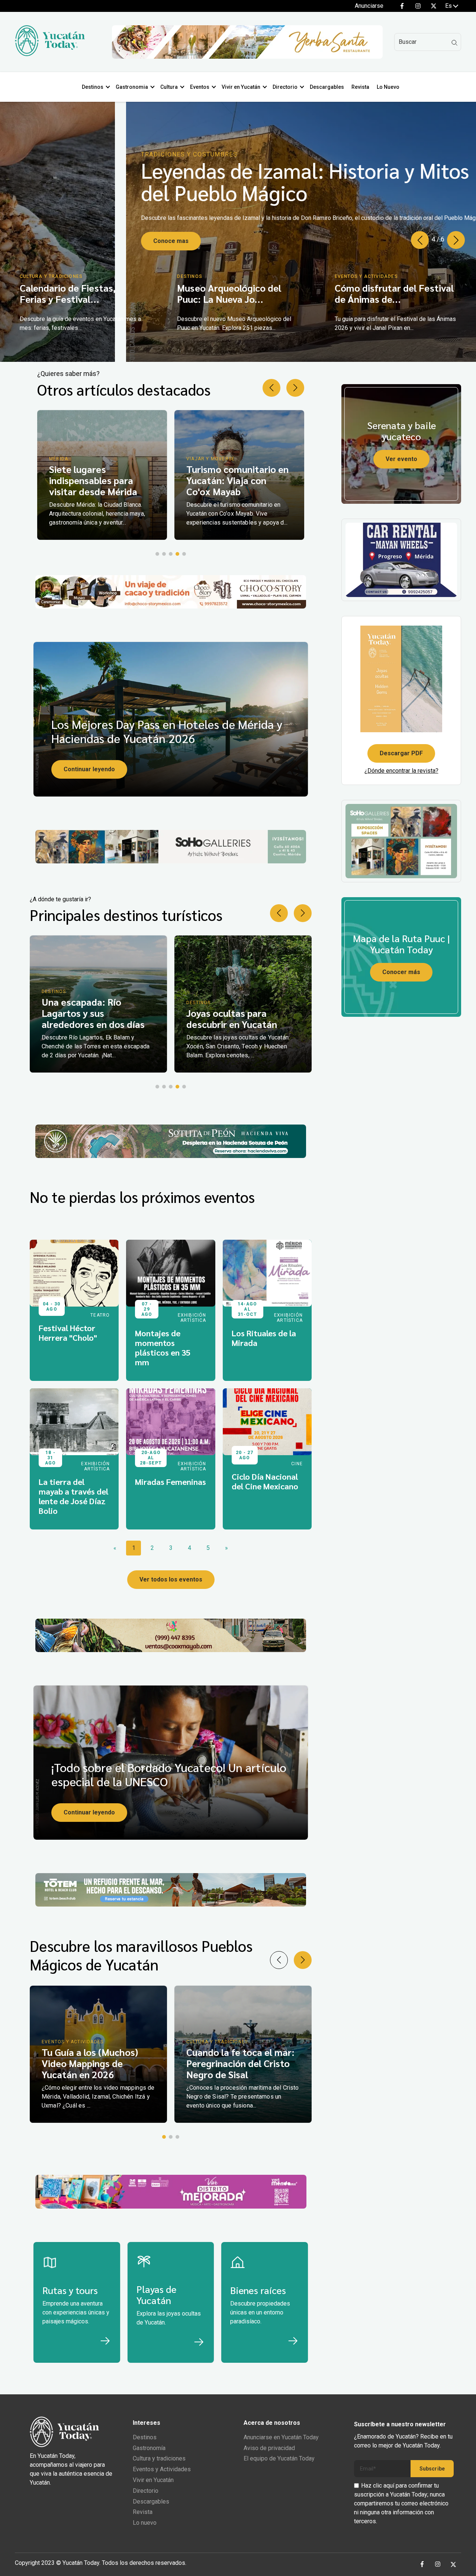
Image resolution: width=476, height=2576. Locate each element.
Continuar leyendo (89, 769)
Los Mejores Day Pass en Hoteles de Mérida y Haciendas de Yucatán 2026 (167, 731)
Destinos (93, 87)
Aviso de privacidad (269, 2448)
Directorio (285, 87)
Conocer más (401, 972)
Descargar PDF (401, 753)
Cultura (169, 87)
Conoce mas (45, 241)
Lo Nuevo (388, 87)
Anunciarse (369, 6)
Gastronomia (132, 87)
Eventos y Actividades (162, 2469)
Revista (360, 87)
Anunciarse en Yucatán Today (281, 2437)
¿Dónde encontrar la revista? (401, 771)
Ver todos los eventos (171, 1579)
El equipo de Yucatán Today (279, 2458)
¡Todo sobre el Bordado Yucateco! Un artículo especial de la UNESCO (169, 1774)
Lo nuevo (145, 2523)
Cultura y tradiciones (159, 2458)
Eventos (200, 87)
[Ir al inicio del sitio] (50, 54)
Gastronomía (149, 2448)
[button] (456, 240)
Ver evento (401, 459)
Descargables (327, 87)
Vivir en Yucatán (241, 87)
